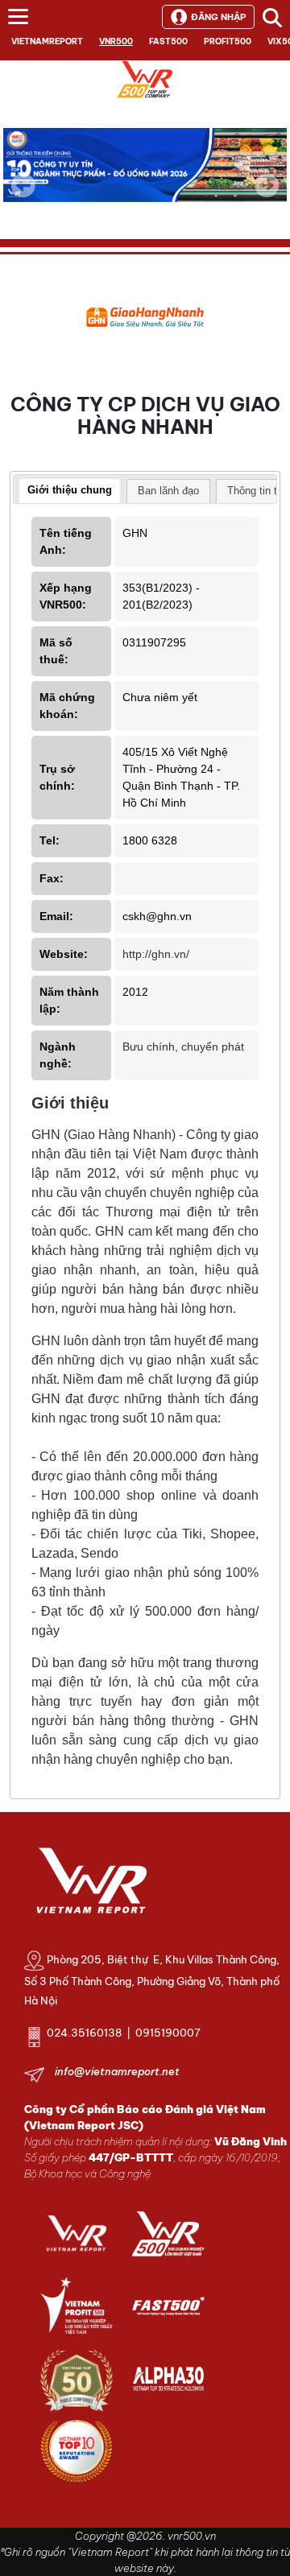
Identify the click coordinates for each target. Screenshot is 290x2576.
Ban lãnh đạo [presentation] (168, 491)
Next (267, 196)
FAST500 (168, 41)
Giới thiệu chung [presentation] (70, 490)
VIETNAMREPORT (47, 41)
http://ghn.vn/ (156, 954)
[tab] (70, 492)
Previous (23, 185)
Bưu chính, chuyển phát (183, 1046)
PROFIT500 (228, 41)
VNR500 (116, 41)
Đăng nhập (218, 17)
